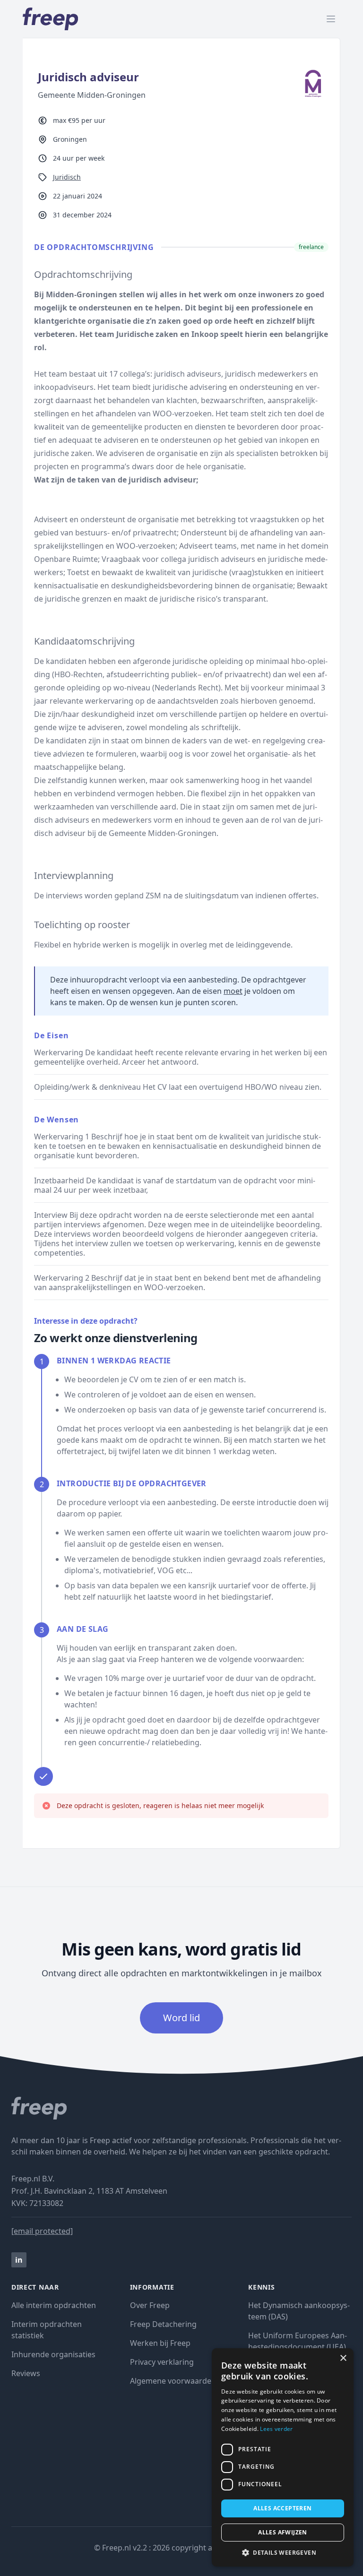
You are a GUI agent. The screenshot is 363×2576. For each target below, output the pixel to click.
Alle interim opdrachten (54, 2305)
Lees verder (276, 2429)
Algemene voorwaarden (173, 2381)
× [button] (343, 2358)
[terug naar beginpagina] (181, 2108)
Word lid (181, 2018)
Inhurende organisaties (53, 2354)
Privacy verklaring (162, 2362)
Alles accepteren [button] (282, 2508)
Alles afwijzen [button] (283, 2532)
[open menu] (331, 19)
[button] (283, 2552)
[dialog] (283, 2457)
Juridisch (67, 177)
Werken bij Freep (160, 2343)
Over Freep (150, 2305)
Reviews (26, 2373)
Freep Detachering (163, 2324)
